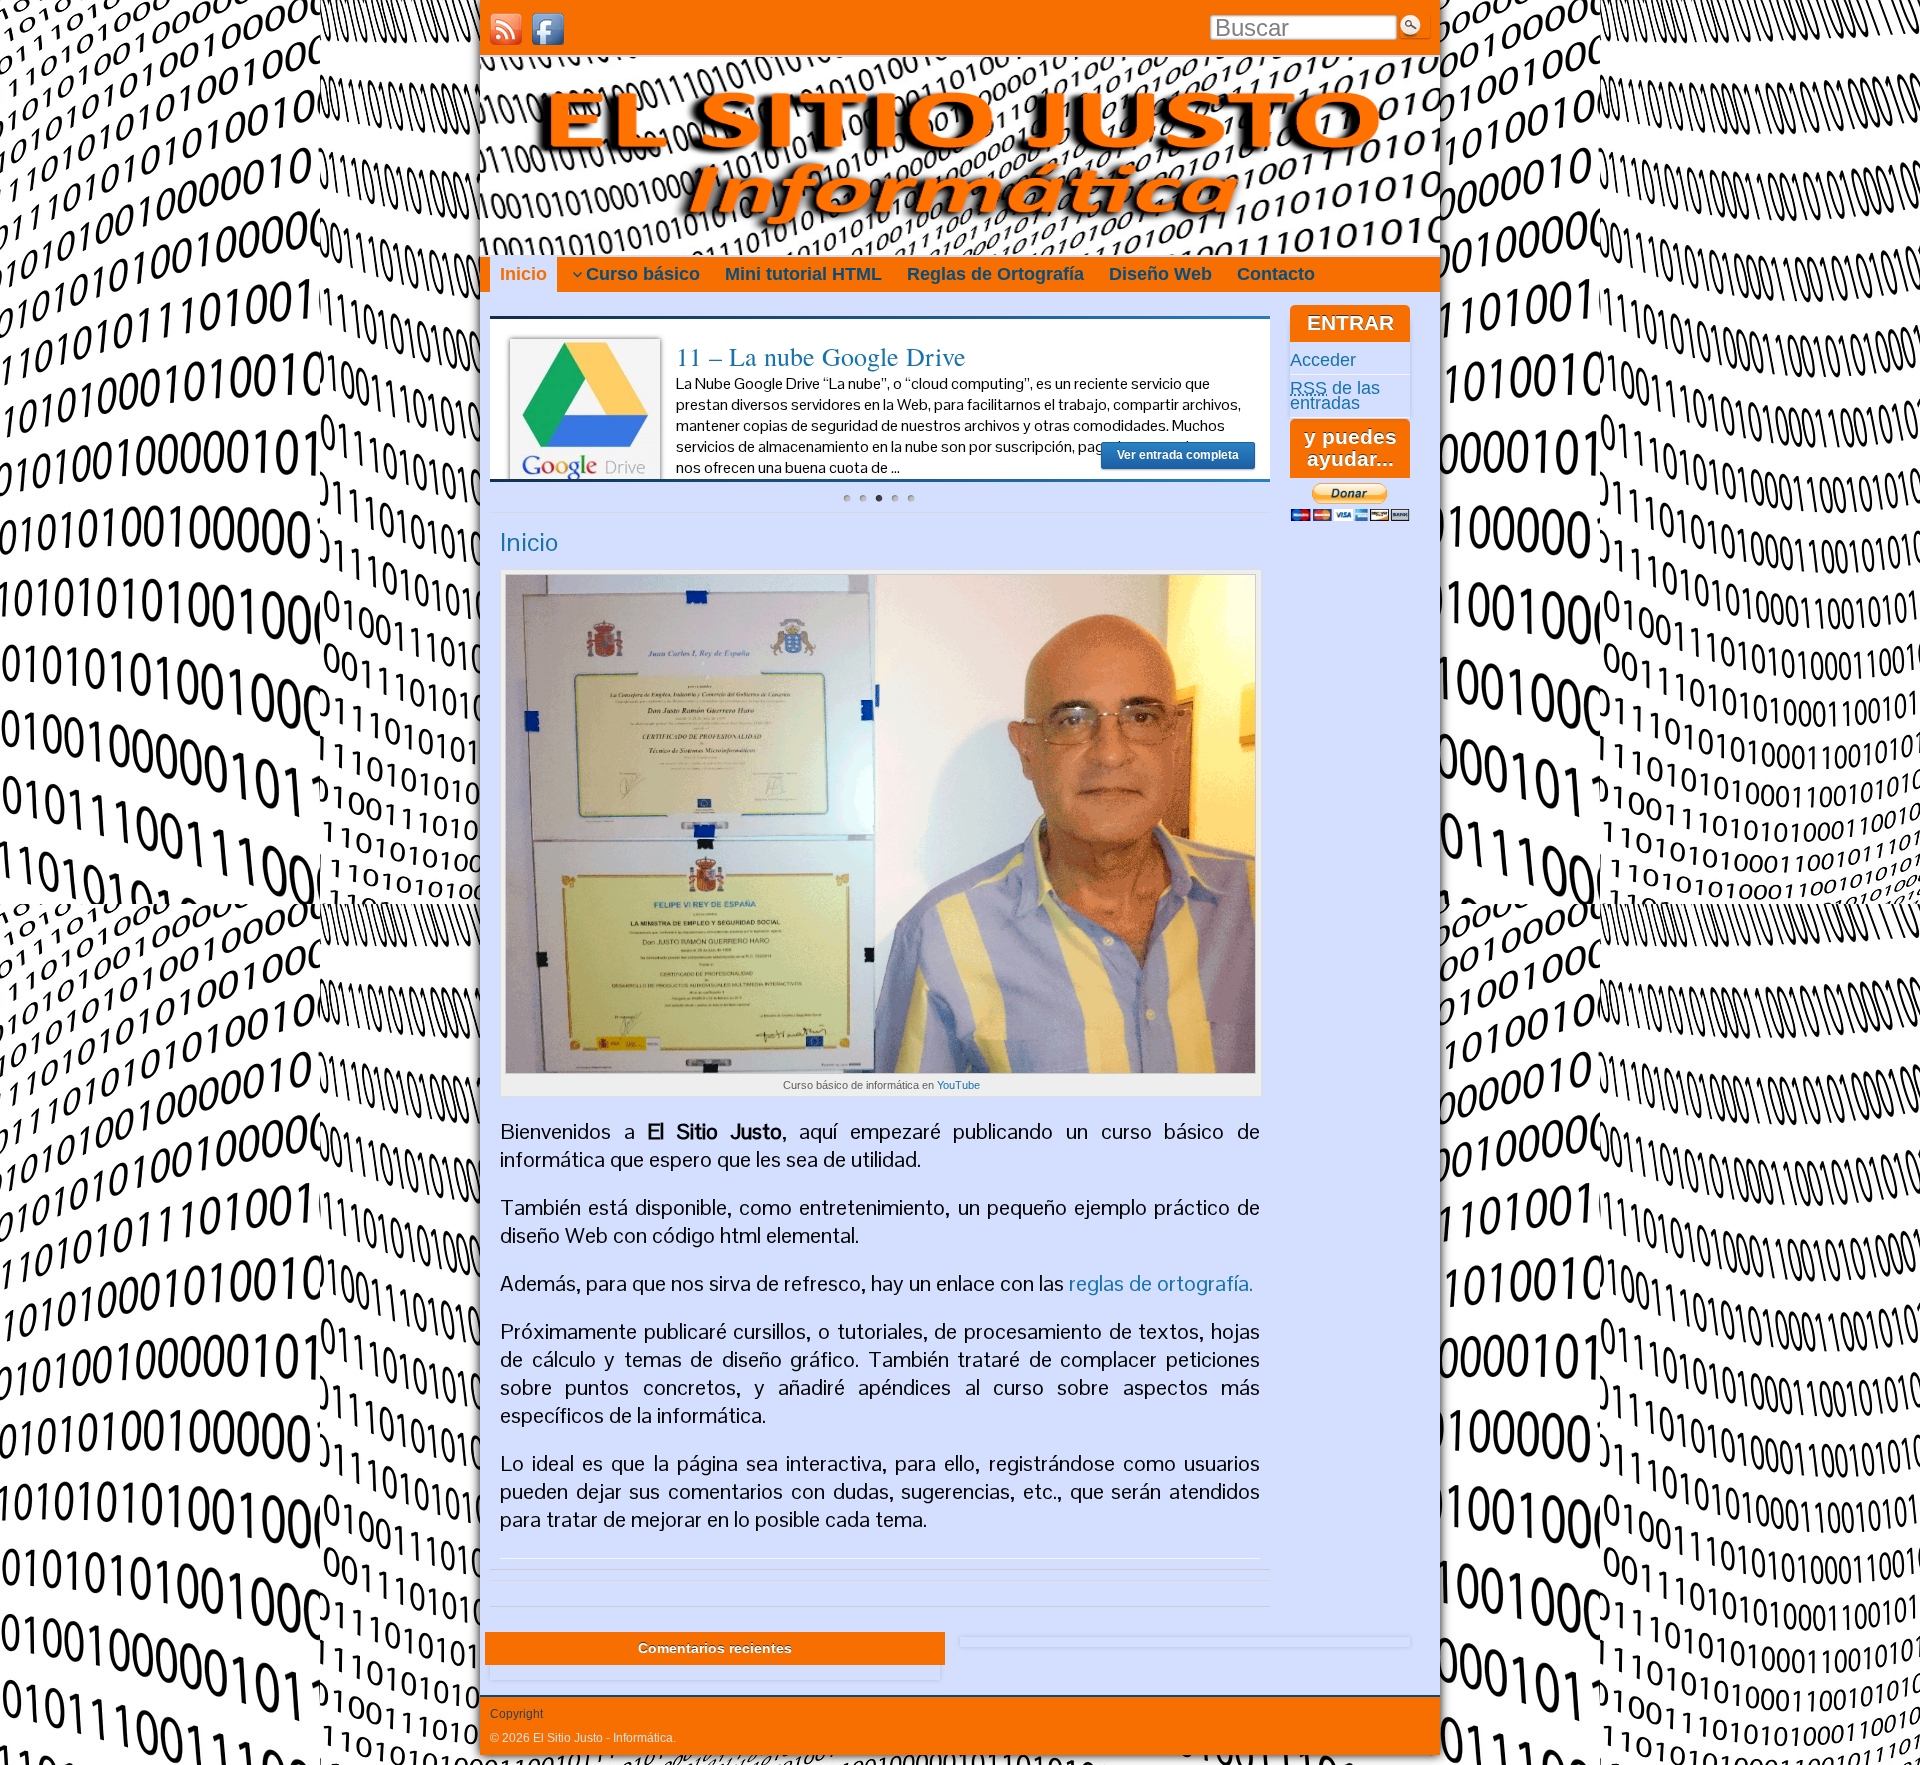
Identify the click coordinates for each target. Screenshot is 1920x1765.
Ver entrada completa (1178, 455)
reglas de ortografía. (1161, 1283)
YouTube (958, 1085)
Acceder (1323, 360)
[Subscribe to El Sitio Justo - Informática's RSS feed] (506, 29)
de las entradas (1335, 395)
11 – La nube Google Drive (821, 356)
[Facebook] (548, 29)
